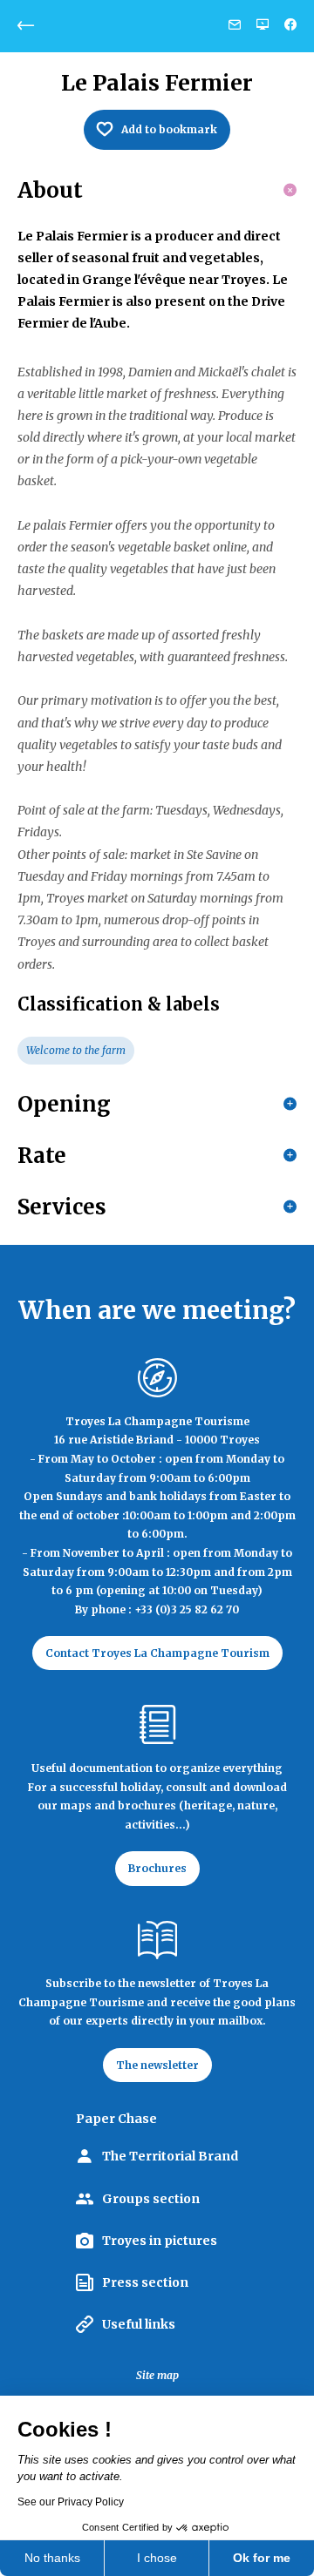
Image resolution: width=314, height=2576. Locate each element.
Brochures (157, 1868)
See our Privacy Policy (71, 2502)
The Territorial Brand (170, 2156)
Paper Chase (116, 2119)
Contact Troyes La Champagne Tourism (157, 1653)
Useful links (139, 2324)
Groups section (151, 2199)
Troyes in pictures (160, 2241)
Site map (157, 2375)
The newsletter (157, 2065)
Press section (145, 2282)
